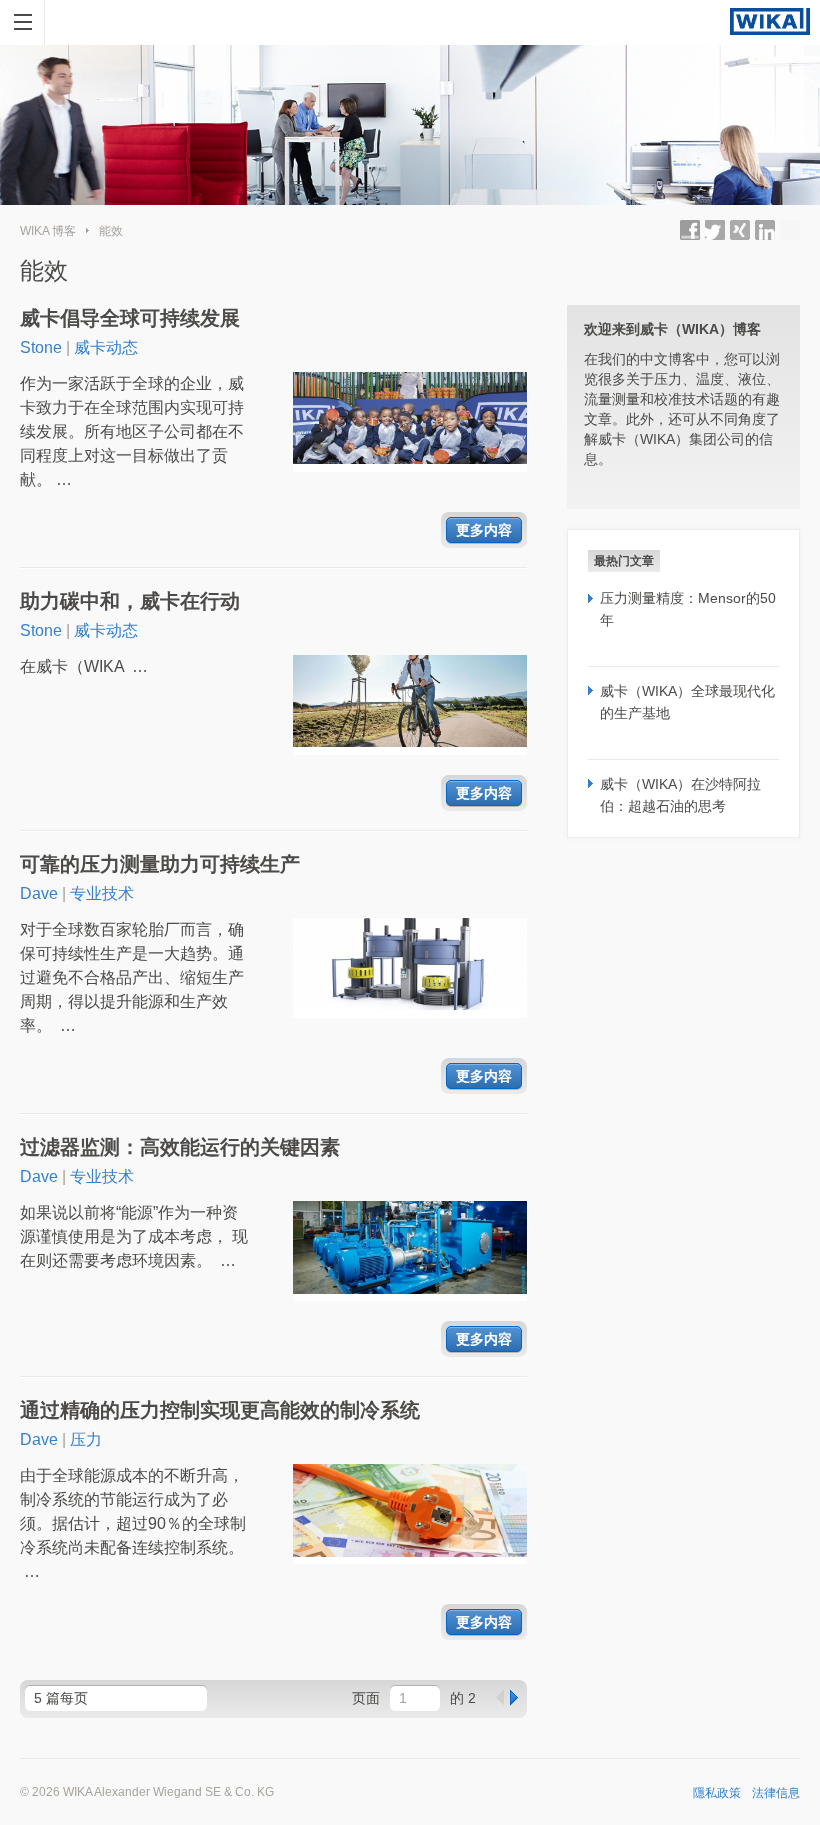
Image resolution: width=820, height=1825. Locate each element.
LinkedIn (765, 230)
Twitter (715, 230)
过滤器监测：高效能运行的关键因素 (180, 1147)
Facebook (690, 230)
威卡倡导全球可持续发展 (130, 318)
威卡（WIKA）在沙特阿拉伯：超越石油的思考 (680, 795)
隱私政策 (717, 1793)
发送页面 (790, 230)
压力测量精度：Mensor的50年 (688, 609)
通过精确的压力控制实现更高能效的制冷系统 (220, 1410)
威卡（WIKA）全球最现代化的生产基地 (687, 702)
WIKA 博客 (48, 231)
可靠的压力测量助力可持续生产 (160, 864)
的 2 (463, 1698)
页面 (366, 1698)
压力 (86, 1439)
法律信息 (776, 1793)
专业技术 (102, 893)
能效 (111, 231)
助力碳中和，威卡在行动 (130, 601)
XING (740, 230)
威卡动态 (106, 347)
